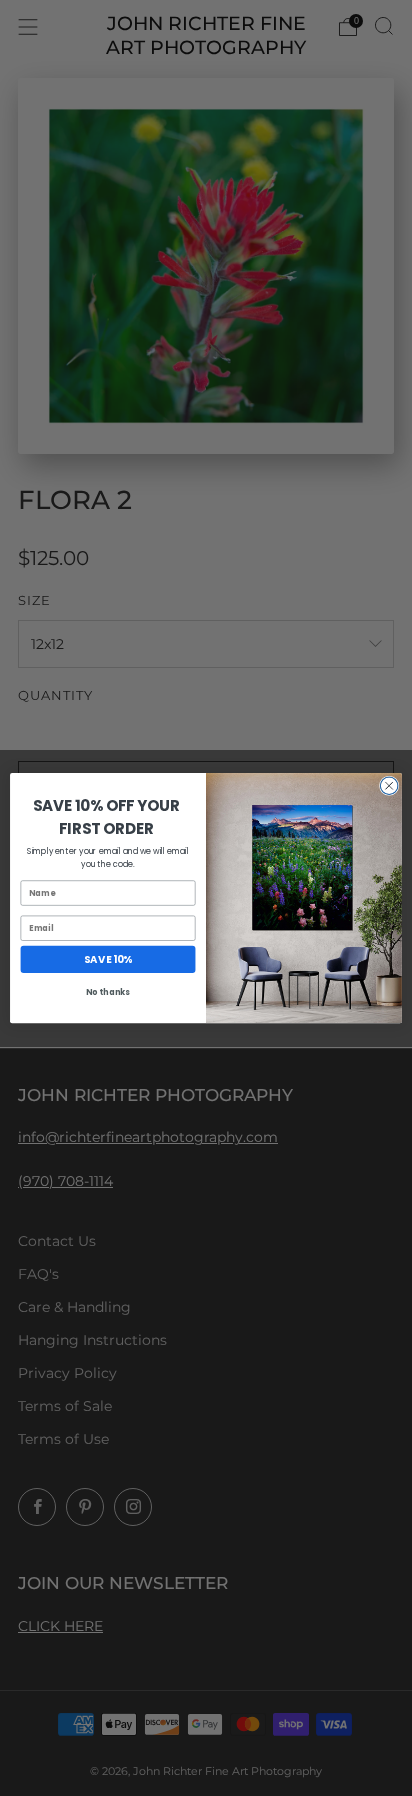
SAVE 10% (108, 959)
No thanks (108, 992)
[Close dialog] (389, 786)
